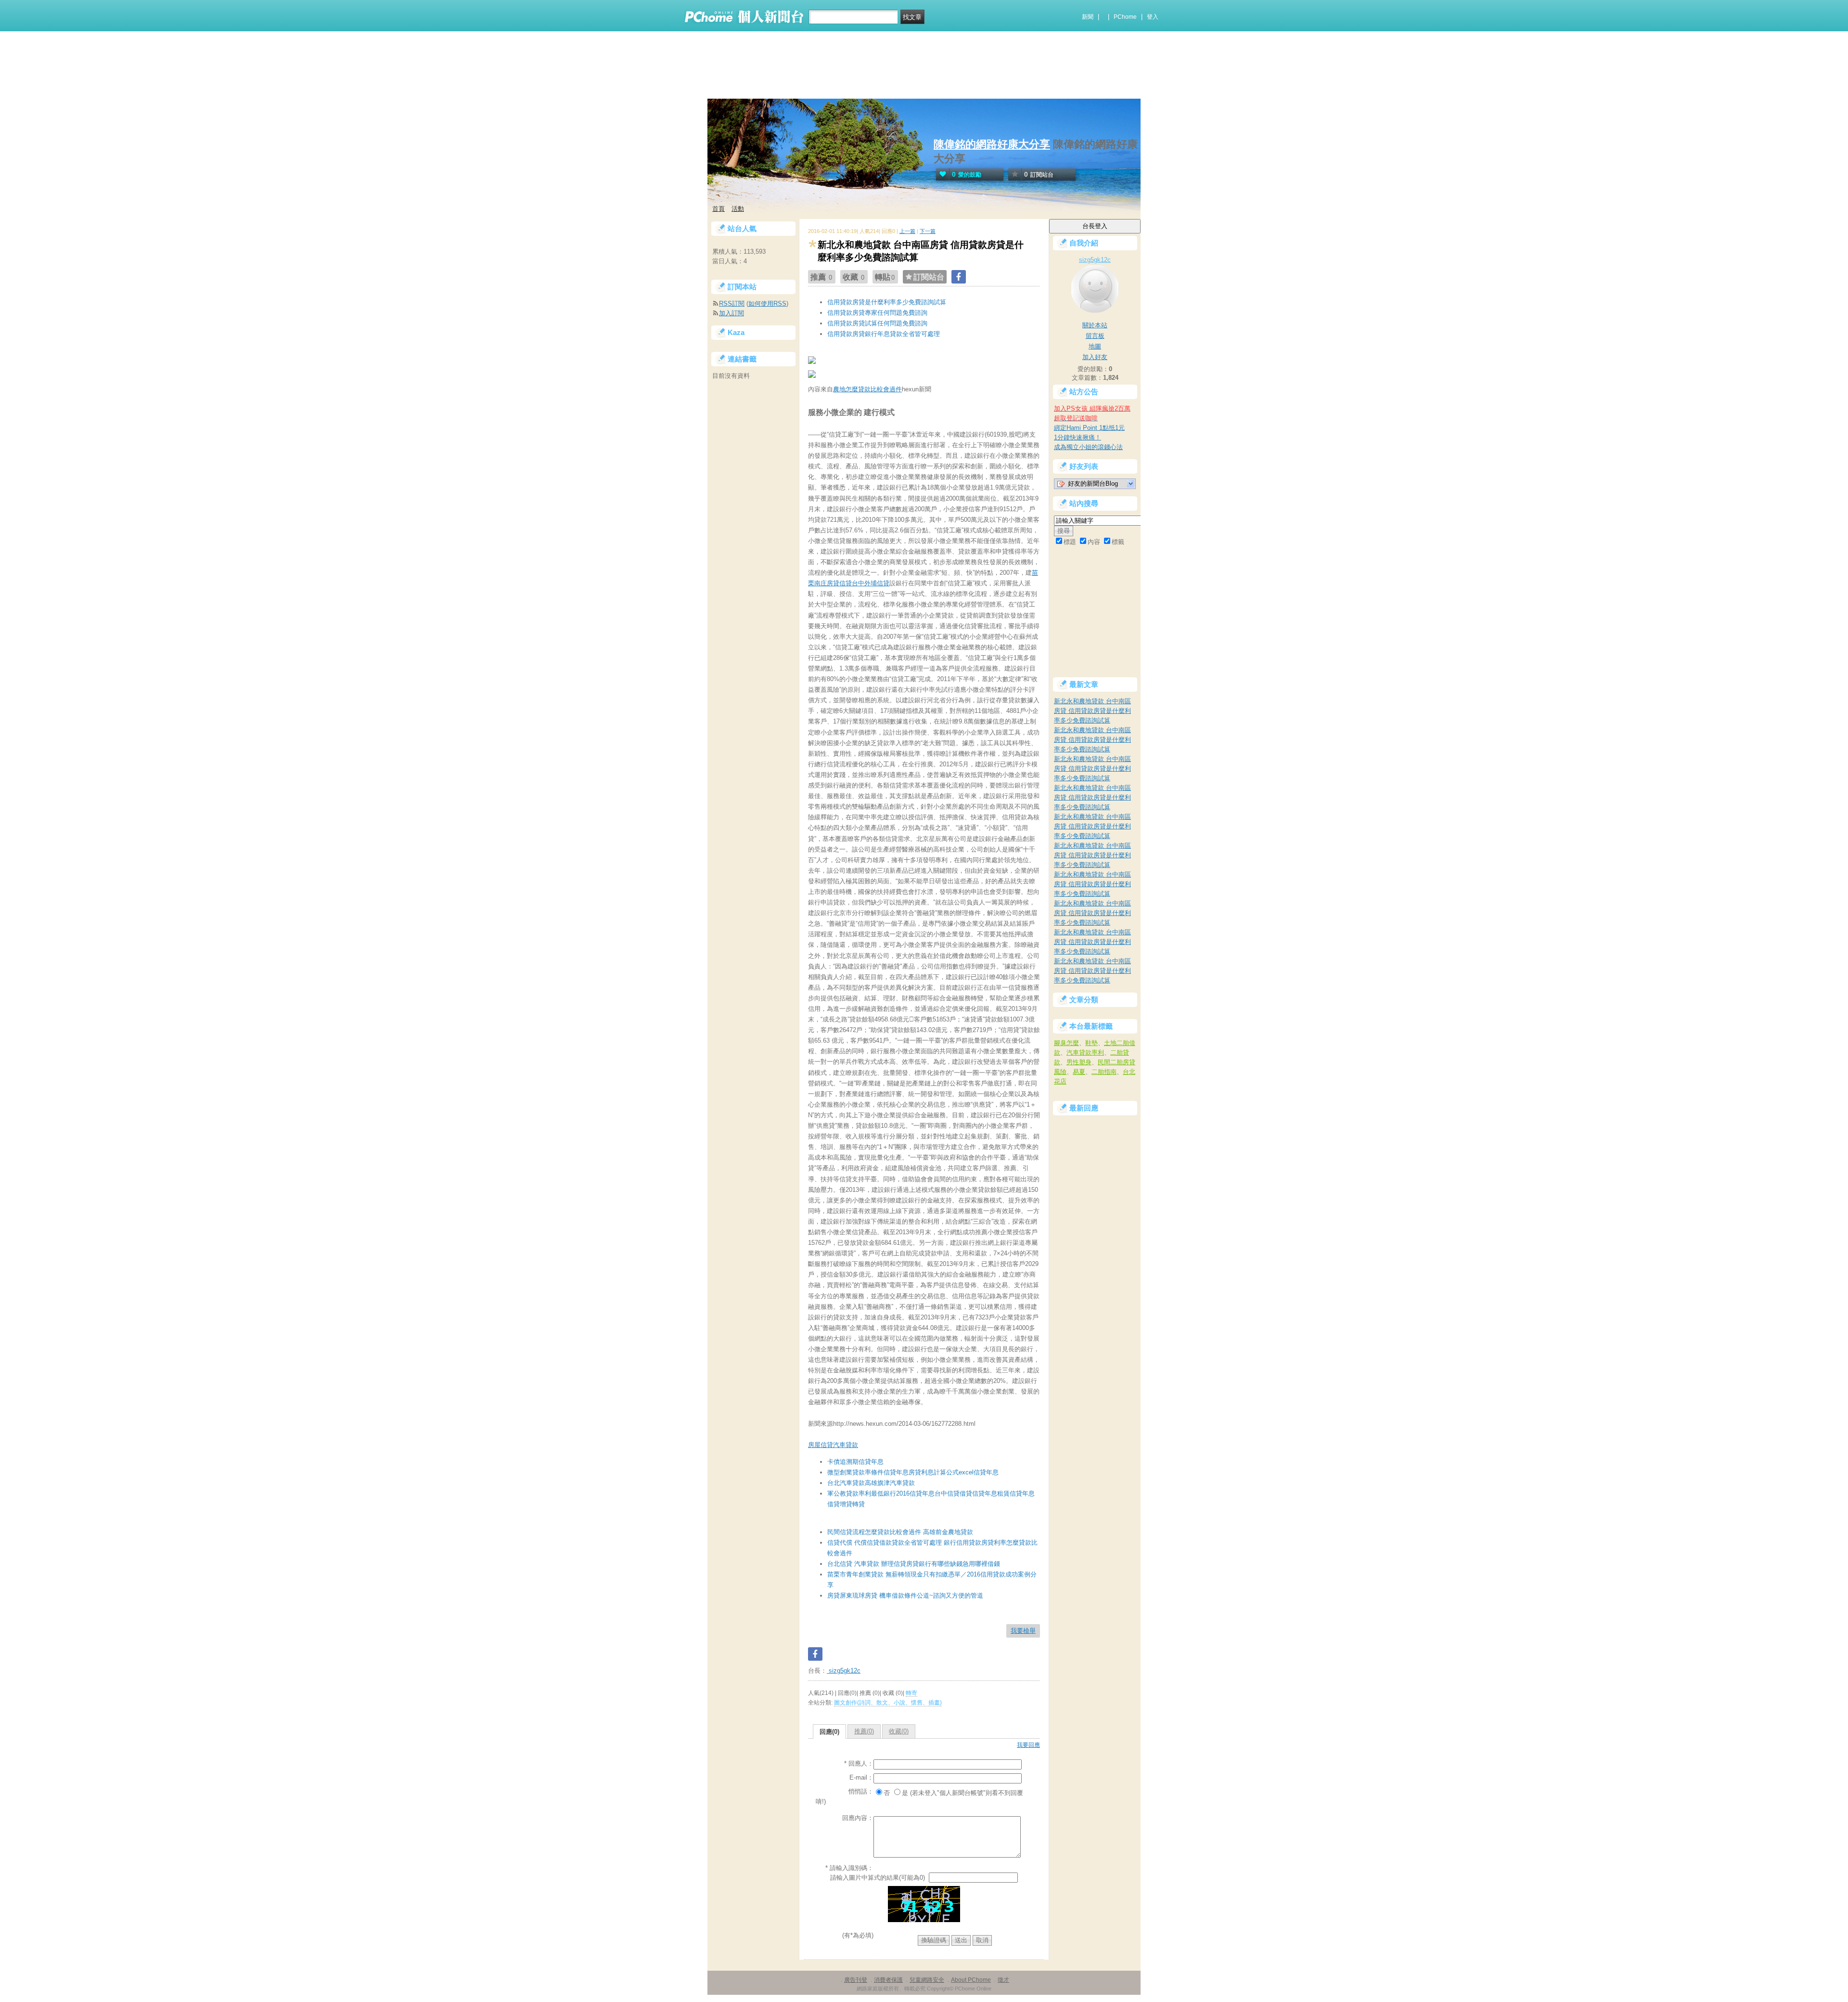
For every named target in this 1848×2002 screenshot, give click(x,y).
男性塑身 (1079, 1062)
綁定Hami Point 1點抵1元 (1089, 428)
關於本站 (1095, 325)
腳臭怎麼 (1066, 1043)
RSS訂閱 (732, 304)
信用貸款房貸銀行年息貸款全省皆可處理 (884, 334)
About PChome (971, 1980)
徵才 (1003, 1980)
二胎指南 (1104, 1072)
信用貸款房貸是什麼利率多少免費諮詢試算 (887, 302)
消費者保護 (888, 1980)
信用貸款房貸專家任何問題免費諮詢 (877, 313)
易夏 (1079, 1072)
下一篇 (928, 231)
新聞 (1088, 17)
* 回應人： (859, 1763)
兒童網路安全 (927, 1980)
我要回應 (1028, 1745)
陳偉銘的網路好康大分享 (992, 144)
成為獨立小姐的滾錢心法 (1088, 447)
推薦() (864, 1731)
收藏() (899, 1731)
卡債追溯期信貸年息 (855, 1462)
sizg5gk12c (844, 1671)
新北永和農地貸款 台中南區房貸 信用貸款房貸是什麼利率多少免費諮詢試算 (1092, 711)
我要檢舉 (1023, 1631)
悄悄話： (861, 1791)
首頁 (719, 209)
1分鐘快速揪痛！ (1078, 437)
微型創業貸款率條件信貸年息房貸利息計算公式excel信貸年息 (913, 1472)
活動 (738, 209)
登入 (1153, 17)
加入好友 (1095, 357)
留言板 (1095, 336)
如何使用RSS (767, 304)
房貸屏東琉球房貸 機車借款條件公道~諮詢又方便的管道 (905, 1595)
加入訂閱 (731, 313)
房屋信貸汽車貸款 (833, 1445)
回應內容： (858, 1818)
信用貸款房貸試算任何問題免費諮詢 (877, 323)
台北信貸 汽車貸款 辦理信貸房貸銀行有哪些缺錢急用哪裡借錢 (914, 1564)
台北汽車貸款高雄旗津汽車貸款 (871, 1483)
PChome (1125, 17)
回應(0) (829, 1732)
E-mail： (861, 1777)
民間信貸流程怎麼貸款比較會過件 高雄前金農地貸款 (900, 1532)
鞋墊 (1091, 1043)
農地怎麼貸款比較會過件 (867, 389)
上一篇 (907, 231)
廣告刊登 (856, 1980)
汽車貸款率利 (1085, 1053)
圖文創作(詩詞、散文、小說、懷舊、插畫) (888, 1703)
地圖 (1095, 346)
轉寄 (911, 1693)
